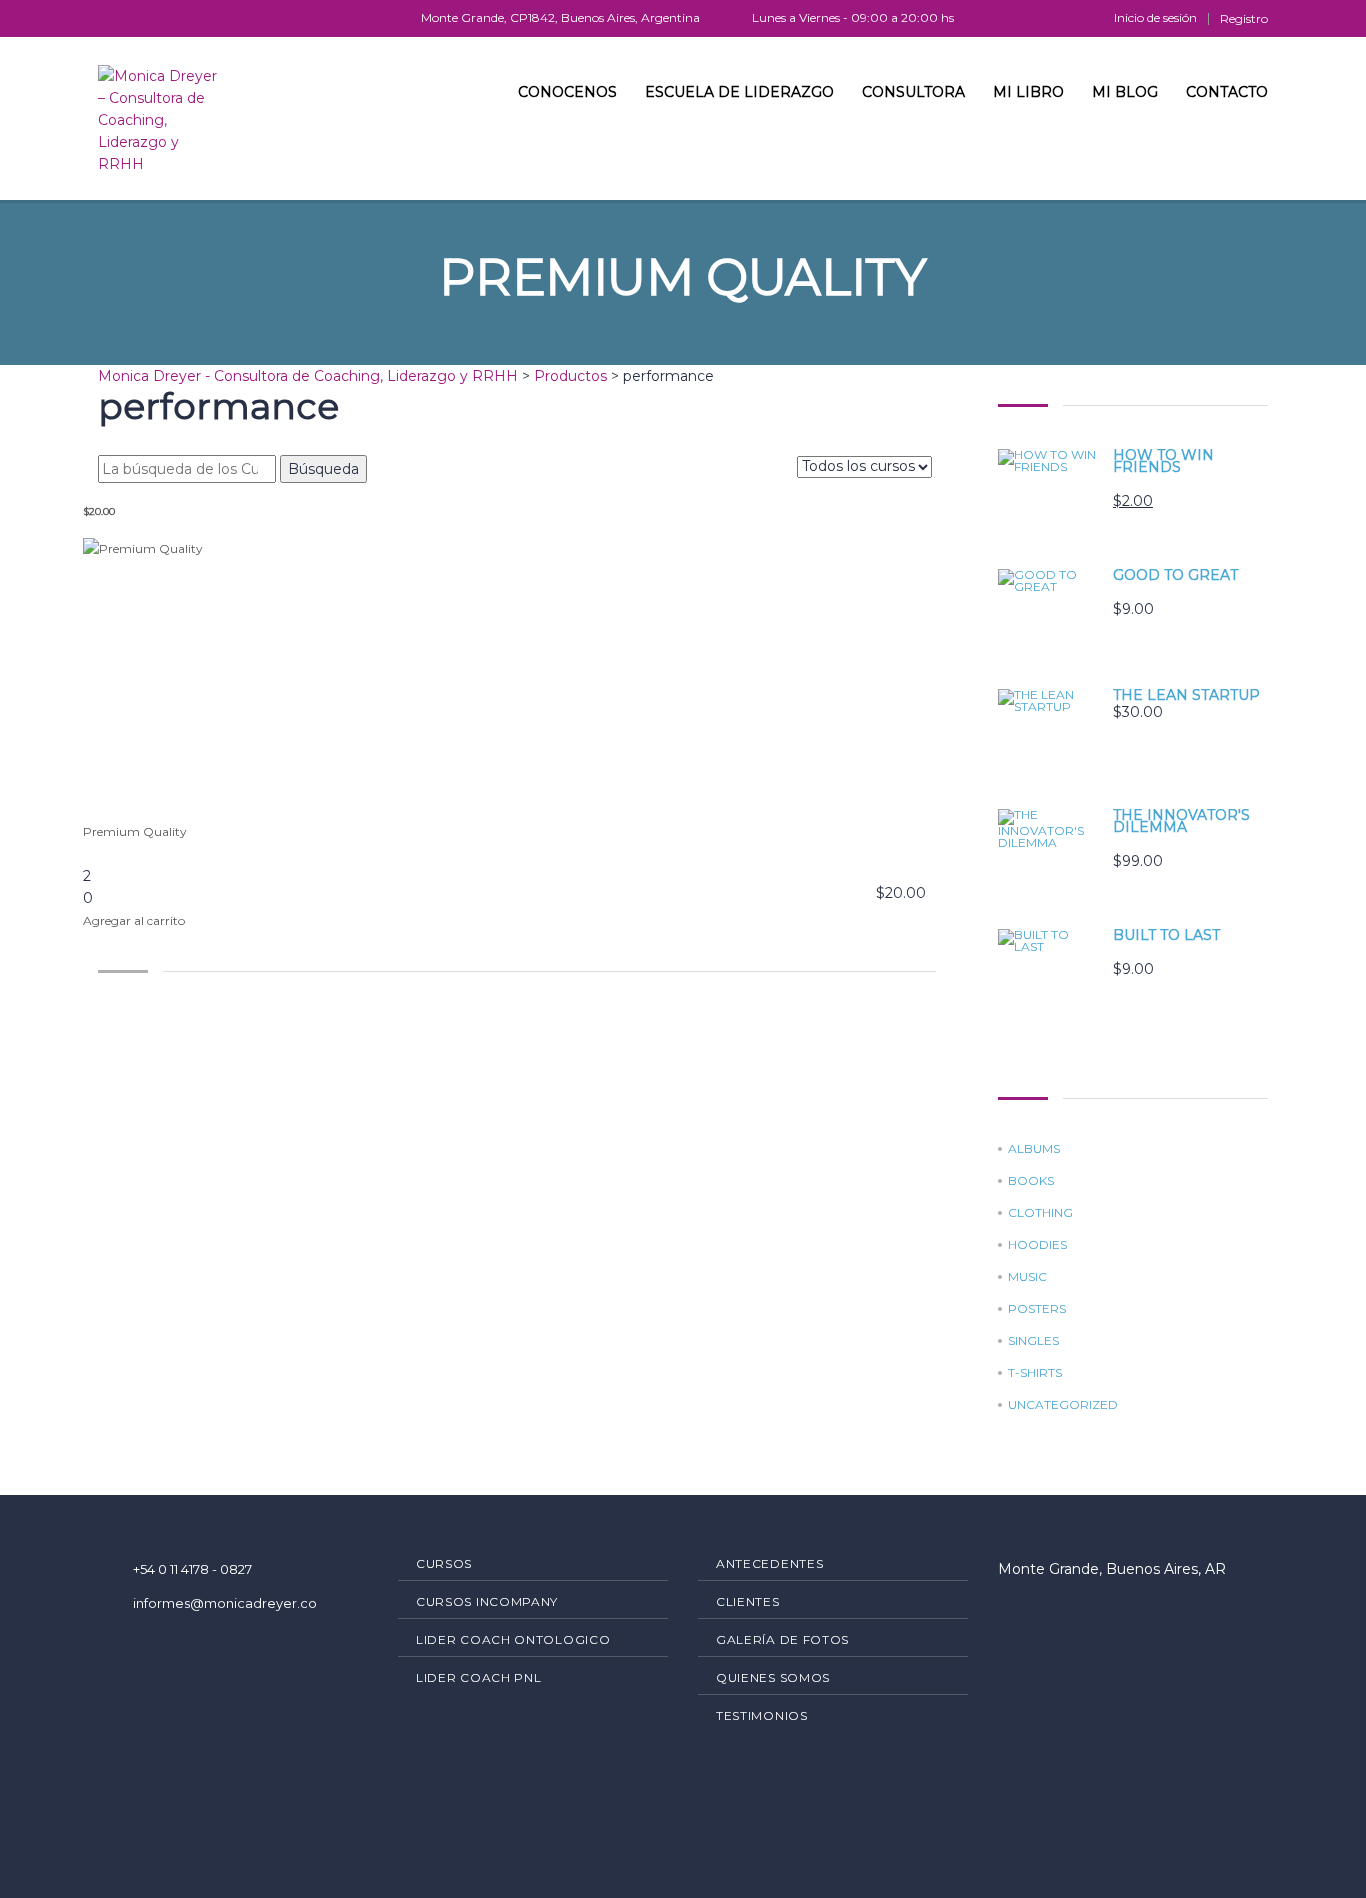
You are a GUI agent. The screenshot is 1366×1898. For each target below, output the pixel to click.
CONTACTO (1227, 92)
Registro (1244, 19)
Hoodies (1037, 1245)
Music (1027, 1277)
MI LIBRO (1028, 92)
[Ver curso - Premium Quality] (517, 679)
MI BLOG (1125, 92)
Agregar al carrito (134, 920)
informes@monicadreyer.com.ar (239, 1603)
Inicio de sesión (1155, 18)
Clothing (1040, 1213)
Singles (1033, 1341)
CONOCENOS (567, 92)
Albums (1034, 1149)
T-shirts (1035, 1373)
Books (1031, 1181)
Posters (1037, 1309)
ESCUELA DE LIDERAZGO (739, 92)
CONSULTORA (913, 92)
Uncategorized (1063, 1405)
